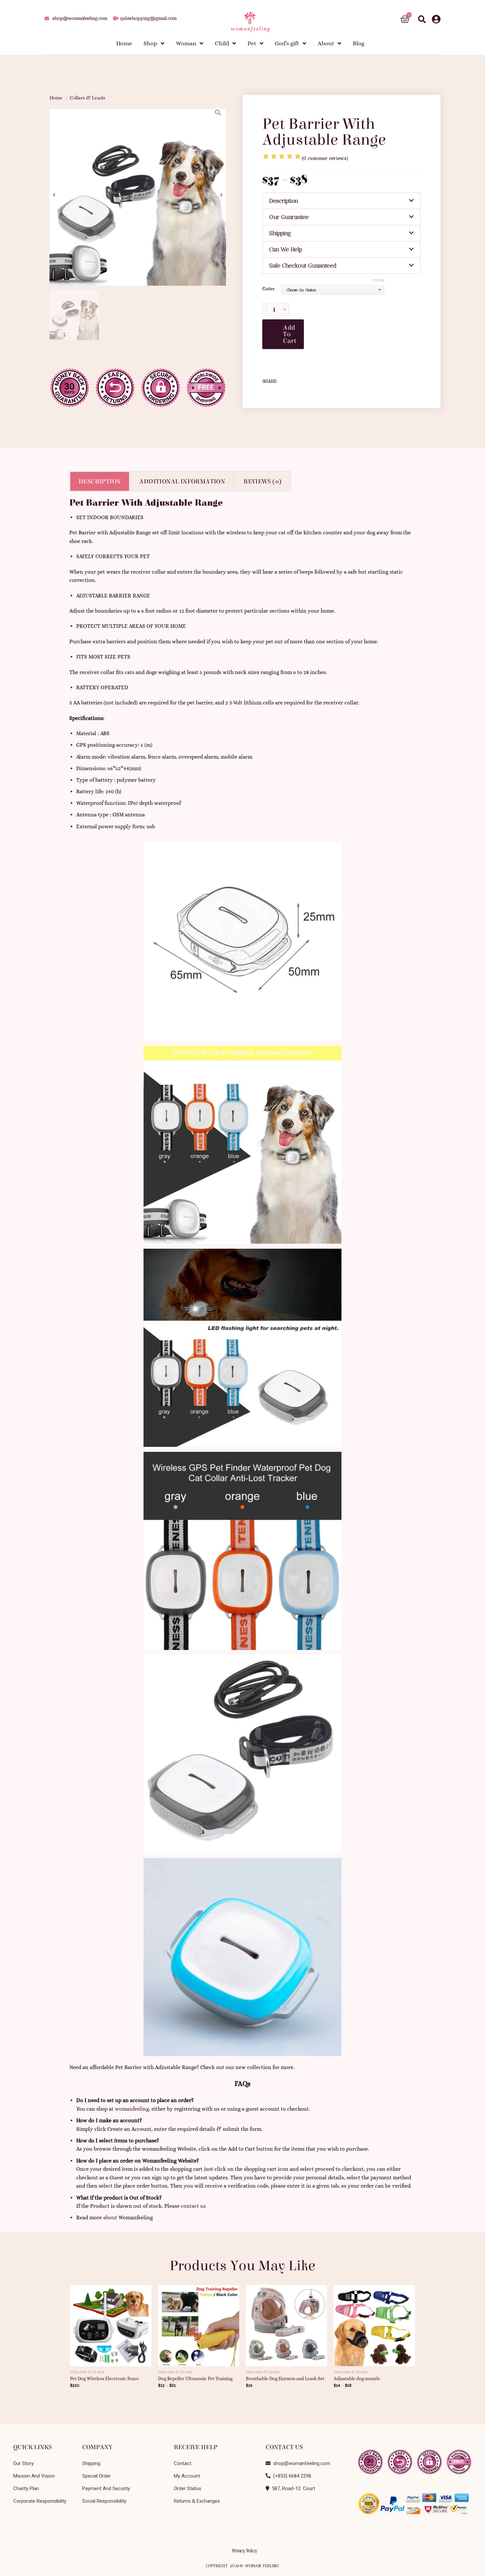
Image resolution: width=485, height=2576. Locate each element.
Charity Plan (26, 2488)
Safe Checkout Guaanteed (303, 266)
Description (284, 201)
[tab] (341, 201)
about (110, 2218)
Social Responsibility (104, 2501)
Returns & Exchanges (197, 2501)
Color (268, 289)
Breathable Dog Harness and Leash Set (285, 2379)
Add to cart (290, 334)
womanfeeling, (132, 2109)
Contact (183, 2463)
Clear (379, 280)
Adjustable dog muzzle (357, 2379)
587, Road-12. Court (292, 2488)
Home (56, 98)
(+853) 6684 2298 (291, 2476)
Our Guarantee (289, 217)
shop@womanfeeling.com (300, 2463)
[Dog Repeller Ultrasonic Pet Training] (199, 2323)
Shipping (280, 233)
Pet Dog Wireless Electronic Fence (104, 2379)
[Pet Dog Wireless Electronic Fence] (111, 2323)
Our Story (23, 2463)
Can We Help (286, 249)
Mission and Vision (34, 2476)
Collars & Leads (87, 98)
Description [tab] (100, 481)
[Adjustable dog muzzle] (374, 2323)
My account (187, 2476)
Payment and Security (106, 2488)
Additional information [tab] (182, 481)
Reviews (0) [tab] (262, 481)
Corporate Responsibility (40, 2501)
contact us (193, 2206)
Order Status (188, 2488)
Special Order (97, 2476)
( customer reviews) (325, 158)
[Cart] (405, 19)
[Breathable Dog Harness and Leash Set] (287, 2323)
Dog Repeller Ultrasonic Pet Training (195, 2379)
